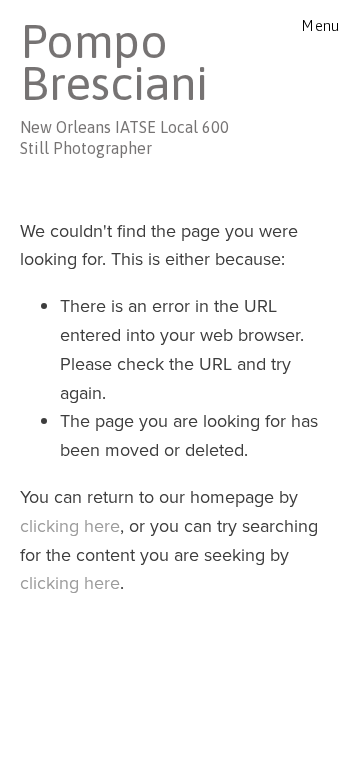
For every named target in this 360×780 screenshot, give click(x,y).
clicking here (70, 525)
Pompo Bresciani (114, 62)
